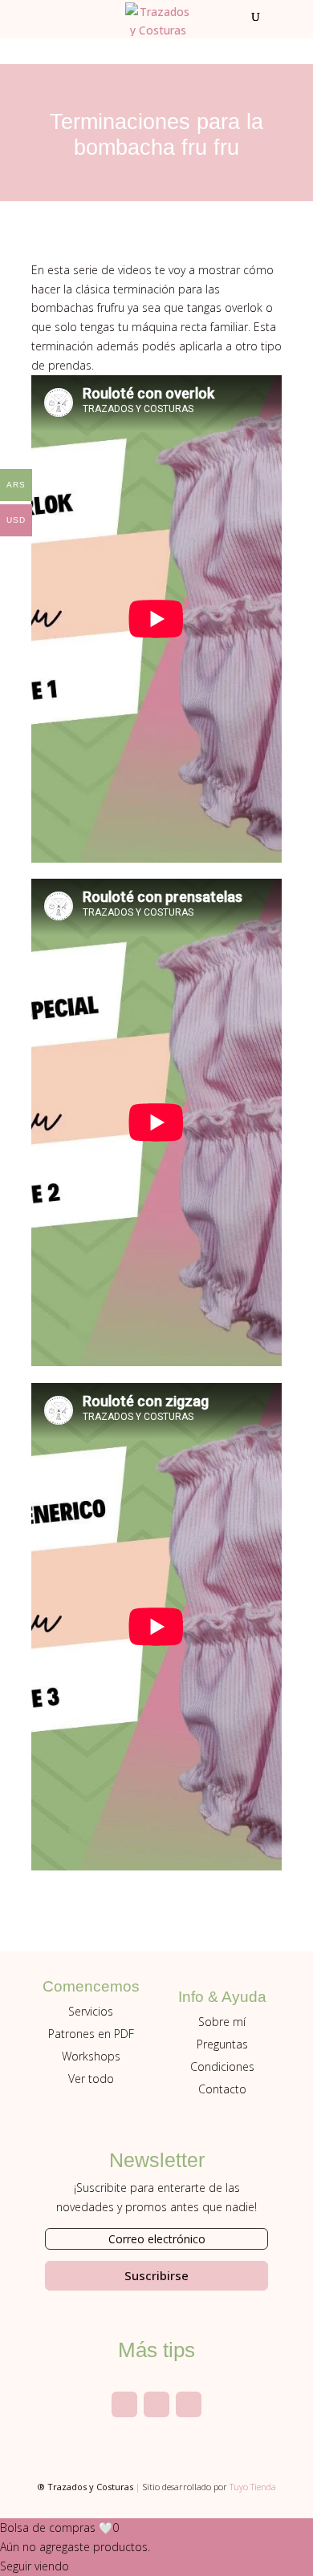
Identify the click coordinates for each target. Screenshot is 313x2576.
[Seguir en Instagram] (124, 2404)
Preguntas (222, 2044)
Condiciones (222, 2066)
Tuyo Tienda (253, 2487)
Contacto (222, 2089)
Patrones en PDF (91, 2034)
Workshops (91, 2056)
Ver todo (91, 2079)
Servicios (91, 2011)
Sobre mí (222, 2022)
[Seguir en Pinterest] (189, 2404)
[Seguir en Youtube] (156, 2404)
